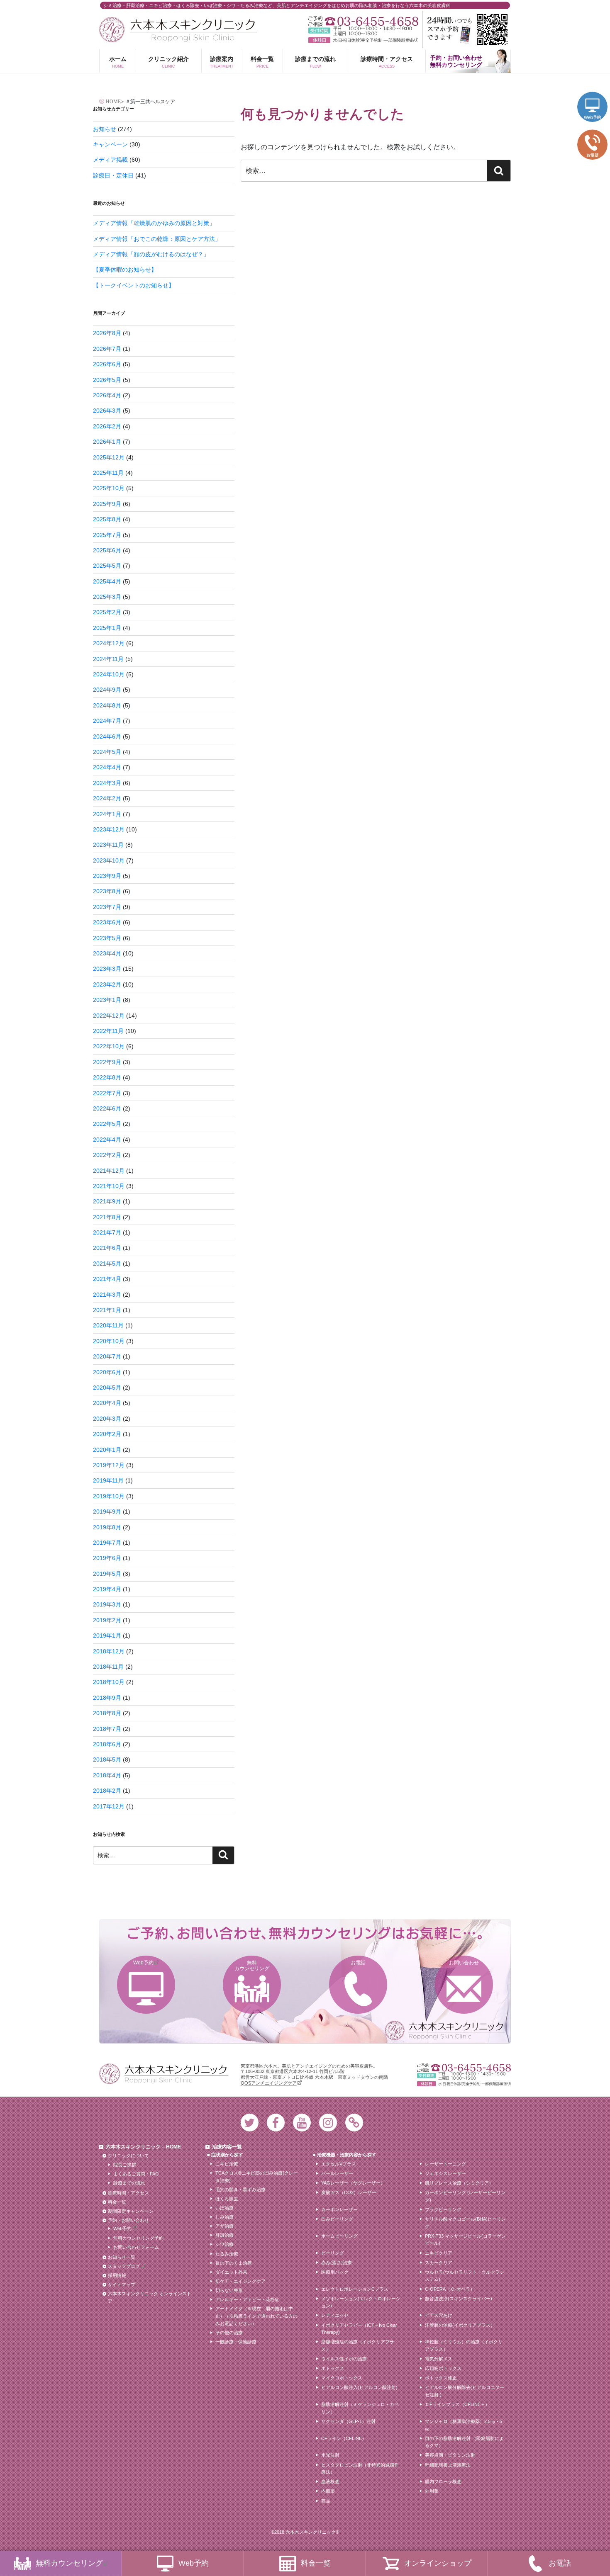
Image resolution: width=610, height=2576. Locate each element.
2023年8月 (107, 891)
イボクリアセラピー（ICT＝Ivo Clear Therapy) (359, 2329)
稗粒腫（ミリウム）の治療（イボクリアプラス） (464, 2345)
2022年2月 (107, 1155)
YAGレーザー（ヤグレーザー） (353, 2183)
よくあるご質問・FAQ (136, 2174)
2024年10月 (109, 674)
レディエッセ (335, 2315)
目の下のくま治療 (234, 2263)
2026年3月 (107, 411)
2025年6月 (107, 550)
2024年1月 (107, 814)
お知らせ (105, 129)
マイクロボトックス (342, 2378)
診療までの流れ (315, 62)
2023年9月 (107, 876)
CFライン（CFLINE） (344, 2438)
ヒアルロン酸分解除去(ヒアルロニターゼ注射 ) (465, 2391)
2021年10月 (109, 1186)
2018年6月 (107, 1744)
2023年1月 (107, 1000)
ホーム (118, 62)
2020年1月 (107, 1450)
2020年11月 (108, 1325)
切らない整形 (229, 2290)
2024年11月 (108, 659)
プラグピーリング (443, 2209)
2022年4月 (107, 1140)
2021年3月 (107, 1295)
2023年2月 (107, 984)
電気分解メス (439, 2359)
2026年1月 (107, 442)
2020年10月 (109, 1341)
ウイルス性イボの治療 (344, 2359)
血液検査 (330, 2481)
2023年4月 (107, 953)
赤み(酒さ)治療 (337, 2263)
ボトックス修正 (441, 2378)
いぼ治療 (224, 2208)
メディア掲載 (110, 160)
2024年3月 (107, 783)
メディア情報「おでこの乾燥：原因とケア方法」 (157, 239)
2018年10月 (109, 1682)
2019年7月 (107, 1543)
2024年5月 (107, 752)
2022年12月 (109, 1016)
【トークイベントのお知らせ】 (134, 285)
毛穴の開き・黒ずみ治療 (240, 2190)
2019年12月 (109, 1465)
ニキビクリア (439, 2253)
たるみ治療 (227, 2254)
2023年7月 (107, 907)
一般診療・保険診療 (236, 2342)
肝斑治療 (224, 2235)
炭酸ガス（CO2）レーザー (349, 2192)
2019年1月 (107, 1636)
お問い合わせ (464, 1963)
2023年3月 (107, 969)
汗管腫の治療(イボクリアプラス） (460, 2325)
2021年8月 (107, 1217)
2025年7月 (107, 535)
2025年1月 (107, 628)
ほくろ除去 (227, 2199)
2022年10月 (109, 1046)
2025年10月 (109, 488)
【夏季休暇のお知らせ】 (125, 270)
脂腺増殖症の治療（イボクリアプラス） (358, 2345)
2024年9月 (107, 690)
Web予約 (143, 1963)
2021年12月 (109, 1171)
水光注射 (330, 2455)
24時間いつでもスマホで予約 (467, 29)
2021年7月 (107, 1232)
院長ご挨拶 (125, 2165)
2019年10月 (109, 1496)
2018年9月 (107, 1698)
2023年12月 (109, 829)
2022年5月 (107, 1124)
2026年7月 (107, 349)
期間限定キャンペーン (131, 2211)
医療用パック (335, 2272)
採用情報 (117, 2275)
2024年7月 (107, 721)
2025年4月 (107, 581)
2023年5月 (107, 938)
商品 (326, 2501)
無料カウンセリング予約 (138, 2238)
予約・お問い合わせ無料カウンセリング (456, 61)
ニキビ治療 (227, 2164)
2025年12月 (109, 457)
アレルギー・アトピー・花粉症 (247, 2299)
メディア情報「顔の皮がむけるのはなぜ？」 (151, 254)
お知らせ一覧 (122, 2257)
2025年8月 (107, 519)
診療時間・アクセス (387, 62)
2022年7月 (107, 1093)
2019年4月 (107, 1589)
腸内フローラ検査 (443, 2481)
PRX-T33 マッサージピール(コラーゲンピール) (465, 2240)
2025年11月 (108, 473)
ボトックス (333, 2368)
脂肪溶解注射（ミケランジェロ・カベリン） (360, 2408)
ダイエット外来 (231, 2272)
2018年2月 (107, 1791)
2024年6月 (107, 736)
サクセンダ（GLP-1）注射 (348, 2421)
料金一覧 (262, 62)
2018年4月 (107, 1775)
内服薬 (328, 2491)
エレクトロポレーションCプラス (355, 2289)
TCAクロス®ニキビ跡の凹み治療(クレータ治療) (257, 2177)
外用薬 (432, 2491)
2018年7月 (107, 1729)
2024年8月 (107, 705)
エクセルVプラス (339, 2164)
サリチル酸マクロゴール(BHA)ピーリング (465, 2223)
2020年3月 (107, 1419)
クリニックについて (128, 2156)
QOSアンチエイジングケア (269, 2083)
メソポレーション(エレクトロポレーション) (361, 2302)
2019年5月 (107, 1574)
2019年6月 (107, 1558)
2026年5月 (107, 380)
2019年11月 (108, 1480)
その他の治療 (229, 2333)
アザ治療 (224, 2226)
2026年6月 (107, 364)
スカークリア (439, 2263)
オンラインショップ (438, 2563)
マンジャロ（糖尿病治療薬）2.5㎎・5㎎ (464, 2425)
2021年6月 (107, 1248)
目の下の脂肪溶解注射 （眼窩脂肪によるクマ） (464, 2442)
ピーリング (333, 2253)
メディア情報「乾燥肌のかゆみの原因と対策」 (154, 223)
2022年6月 (107, 1108)
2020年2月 (107, 1434)
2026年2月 (107, 426)
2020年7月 (107, 1356)
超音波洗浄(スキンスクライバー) (459, 2299)
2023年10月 (109, 860)
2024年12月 (109, 643)
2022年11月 (108, 1031)
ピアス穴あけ (439, 2315)
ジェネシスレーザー (445, 2173)
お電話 (358, 1963)
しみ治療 (224, 2217)
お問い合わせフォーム (136, 2247)
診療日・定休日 (113, 175)
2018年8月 (107, 1713)
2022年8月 (107, 1077)
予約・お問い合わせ (128, 2220)
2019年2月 (107, 1620)
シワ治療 (224, 2244)
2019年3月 (107, 1604)
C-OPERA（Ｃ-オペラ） (450, 2289)
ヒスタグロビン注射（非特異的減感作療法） (360, 2469)
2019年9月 (107, 1512)
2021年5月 (107, 1264)
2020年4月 (107, 1403)
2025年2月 (107, 612)
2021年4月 (107, 1279)
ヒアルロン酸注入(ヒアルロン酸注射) (359, 2387)
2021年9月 (107, 1201)
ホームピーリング (339, 2236)
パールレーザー (337, 2173)
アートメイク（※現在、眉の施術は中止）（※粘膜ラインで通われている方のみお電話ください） (256, 2316)
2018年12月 (109, 1651)
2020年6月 (107, 1372)
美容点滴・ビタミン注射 (450, 2455)
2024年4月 (107, 767)
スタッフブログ (124, 2266)
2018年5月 (107, 1759)
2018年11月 (108, 1667)
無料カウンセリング (252, 1966)
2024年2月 (107, 798)
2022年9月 (107, 1062)
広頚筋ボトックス (443, 2368)
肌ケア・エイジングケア (240, 2281)
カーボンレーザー (339, 2209)
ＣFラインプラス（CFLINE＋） (457, 2404)
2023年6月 (107, 922)
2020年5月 (107, 1388)
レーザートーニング (445, 2164)
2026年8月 (107, 333)
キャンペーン (110, 144)
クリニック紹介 (168, 62)
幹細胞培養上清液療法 (448, 2465)
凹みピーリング (337, 2219)
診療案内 (222, 62)
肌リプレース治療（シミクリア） (459, 2183)
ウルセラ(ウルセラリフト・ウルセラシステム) (465, 2276)
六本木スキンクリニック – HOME (143, 2147)
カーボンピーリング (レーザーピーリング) (465, 2196)
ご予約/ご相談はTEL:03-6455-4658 (363, 21)
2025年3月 (107, 597)
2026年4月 (107, 395)
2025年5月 (107, 566)
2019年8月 (107, 1527)
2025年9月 (107, 504)
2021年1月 (107, 1310)
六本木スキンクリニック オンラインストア (150, 2297)
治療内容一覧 (227, 2147)
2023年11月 (108, 845)
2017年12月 (109, 1806)
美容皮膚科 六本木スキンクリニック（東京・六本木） (178, 30)
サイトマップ (122, 2284)
